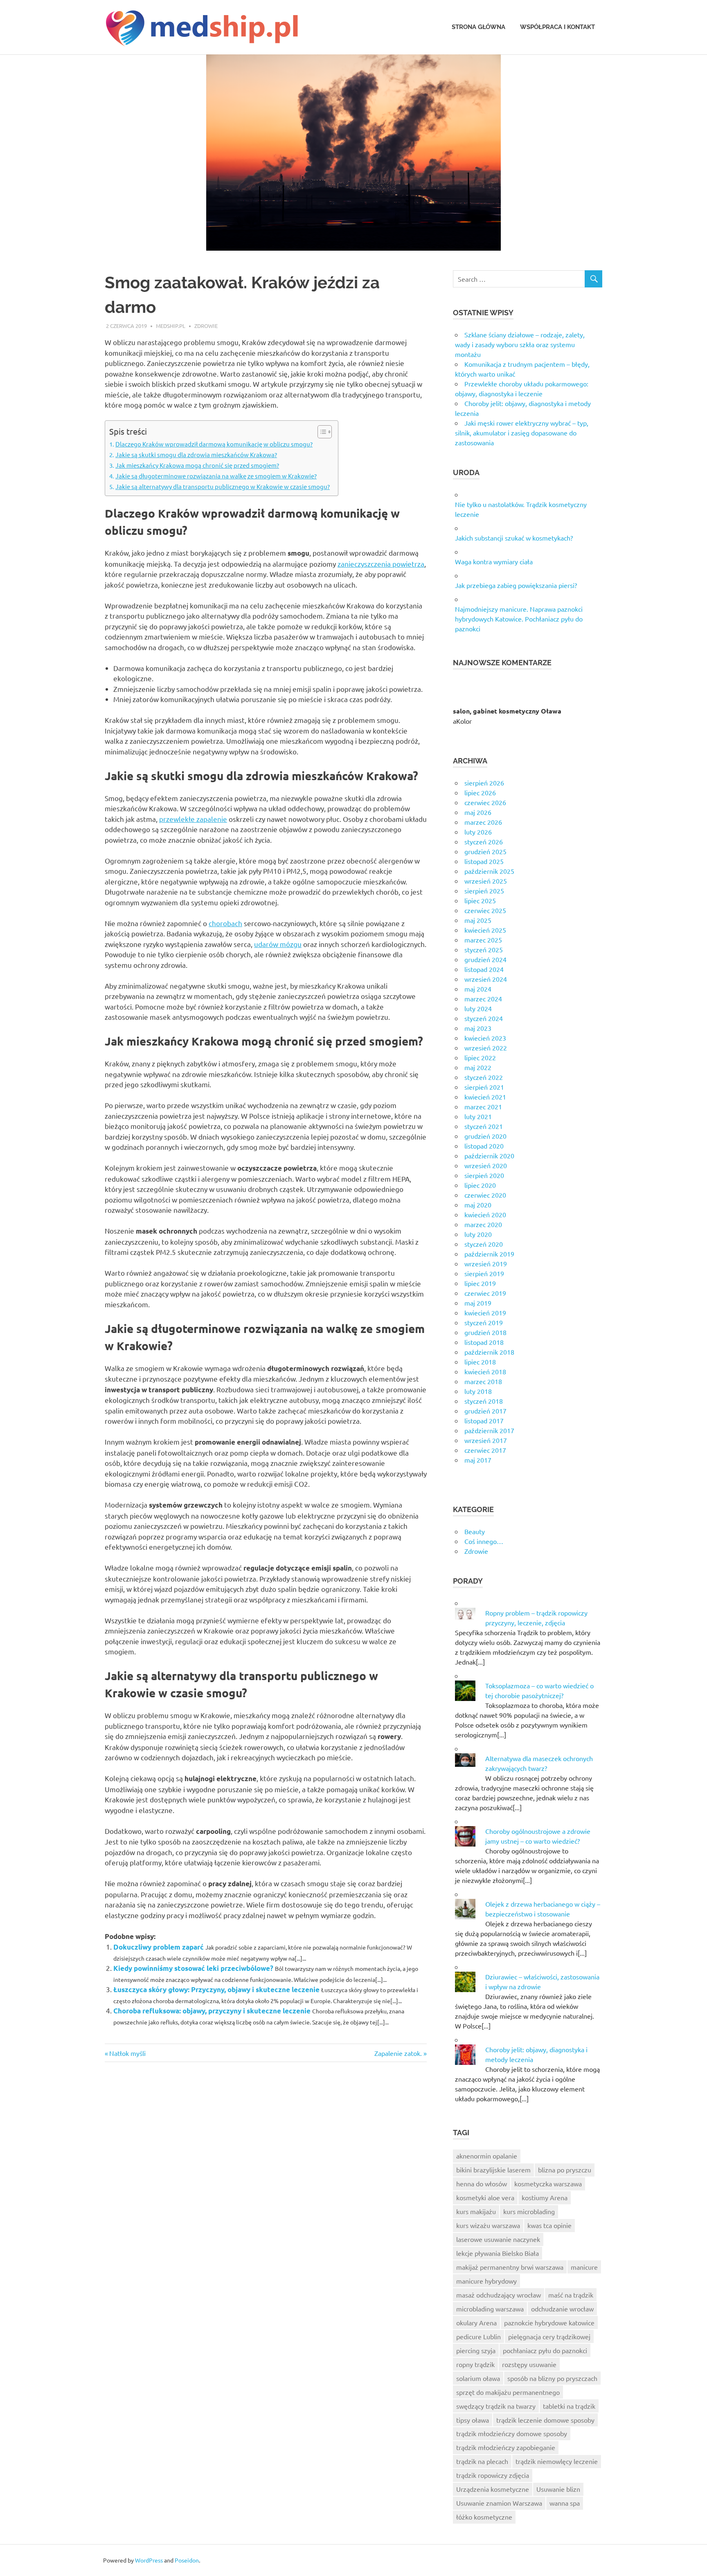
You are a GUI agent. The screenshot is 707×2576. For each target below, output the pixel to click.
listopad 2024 (484, 969)
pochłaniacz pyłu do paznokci (545, 2350)
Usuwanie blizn (558, 2489)
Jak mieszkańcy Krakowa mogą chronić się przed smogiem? (197, 465)
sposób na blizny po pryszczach (552, 2378)
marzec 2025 (483, 940)
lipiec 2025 (480, 900)
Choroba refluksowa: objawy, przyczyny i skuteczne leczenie (212, 2011)
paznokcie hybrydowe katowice (549, 2322)
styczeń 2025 (484, 949)
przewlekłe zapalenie (193, 819)
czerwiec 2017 (485, 1450)
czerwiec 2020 (485, 1195)
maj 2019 (478, 1303)
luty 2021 (478, 1116)
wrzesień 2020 (486, 1165)
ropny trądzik (475, 2364)
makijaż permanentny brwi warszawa (510, 2267)
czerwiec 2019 (485, 1293)
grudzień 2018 (485, 1332)
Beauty (475, 1531)
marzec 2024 (483, 999)
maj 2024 (478, 989)
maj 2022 (478, 1067)
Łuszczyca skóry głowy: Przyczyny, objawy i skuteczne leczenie (216, 1989)
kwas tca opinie (549, 2225)
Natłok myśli (127, 2053)
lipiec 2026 (480, 792)
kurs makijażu (476, 2211)
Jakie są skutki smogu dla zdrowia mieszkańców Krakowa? (196, 454)
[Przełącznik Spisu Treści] (321, 432)
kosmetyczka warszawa (548, 2183)
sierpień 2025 (484, 891)
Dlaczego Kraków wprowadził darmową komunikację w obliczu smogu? (214, 444)
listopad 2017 (484, 1420)
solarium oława (478, 2378)
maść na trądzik (571, 2295)
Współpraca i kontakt (557, 27)
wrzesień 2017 (486, 1440)
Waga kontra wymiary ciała (494, 561)
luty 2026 (478, 832)
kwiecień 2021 (485, 1097)
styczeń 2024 (484, 1018)
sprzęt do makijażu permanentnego (508, 2392)
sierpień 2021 (484, 1087)
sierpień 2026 (484, 783)
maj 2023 (478, 1028)
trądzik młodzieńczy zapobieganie (506, 2447)
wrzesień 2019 (486, 1263)
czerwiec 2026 (485, 802)
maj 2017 (478, 1460)
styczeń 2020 (484, 1244)
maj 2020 (478, 1205)
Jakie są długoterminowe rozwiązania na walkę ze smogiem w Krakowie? (216, 476)
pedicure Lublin (478, 2336)
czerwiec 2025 (485, 910)
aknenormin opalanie (487, 2156)
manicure (584, 2267)
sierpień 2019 (484, 1273)
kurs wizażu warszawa (488, 2225)
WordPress (149, 2560)
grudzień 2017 (485, 1411)
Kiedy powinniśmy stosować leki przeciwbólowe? (193, 1968)
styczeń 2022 (484, 1077)
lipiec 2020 (480, 1185)
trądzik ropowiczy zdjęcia (493, 2475)
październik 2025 (489, 871)
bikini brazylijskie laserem (493, 2170)
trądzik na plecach (482, 2461)
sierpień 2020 (484, 1175)
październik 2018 (489, 1352)
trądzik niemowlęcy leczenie (557, 2461)
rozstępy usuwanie (529, 2364)
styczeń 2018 (484, 1401)
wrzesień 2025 (486, 881)
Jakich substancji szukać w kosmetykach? (514, 538)
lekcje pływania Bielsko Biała (498, 2253)
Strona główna (478, 27)
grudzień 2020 (485, 1136)
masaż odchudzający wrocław (499, 2295)
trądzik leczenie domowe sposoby (545, 2420)
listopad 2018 (484, 1342)
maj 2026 (478, 812)
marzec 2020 (483, 1224)
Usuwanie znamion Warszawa (499, 2503)
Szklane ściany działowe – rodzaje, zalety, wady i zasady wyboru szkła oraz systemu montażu (520, 344)
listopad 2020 (484, 1146)
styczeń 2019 (484, 1322)
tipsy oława (473, 2420)
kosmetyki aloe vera (485, 2197)
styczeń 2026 (484, 841)
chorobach (225, 923)
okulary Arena (476, 2322)
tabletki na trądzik (569, 2406)
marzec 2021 (483, 1106)
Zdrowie (206, 326)
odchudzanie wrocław (562, 2309)
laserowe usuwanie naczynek (498, 2239)
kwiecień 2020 (485, 1214)
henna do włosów (482, 2183)
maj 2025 (478, 920)
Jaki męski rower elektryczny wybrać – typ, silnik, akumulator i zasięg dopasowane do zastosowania (522, 433)
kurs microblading (529, 2211)
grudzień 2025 (485, 851)
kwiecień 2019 (485, 1313)
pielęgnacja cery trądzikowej (549, 2336)
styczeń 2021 (484, 1126)
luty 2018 (478, 1391)
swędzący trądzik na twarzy (496, 2406)
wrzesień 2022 (486, 1048)
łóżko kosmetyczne (484, 2517)
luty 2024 (478, 1008)
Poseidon (187, 2560)
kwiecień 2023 (485, 1038)
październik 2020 (489, 1156)
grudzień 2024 (485, 959)
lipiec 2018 (480, 1362)
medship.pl (171, 326)
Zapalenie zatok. (398, 2053)
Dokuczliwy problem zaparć (159, 1947)
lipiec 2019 (480, 1283)
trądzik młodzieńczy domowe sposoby (512, 2433)
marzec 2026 (483, 822)
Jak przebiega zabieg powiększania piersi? (516, 585)
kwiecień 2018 (485, 1371)
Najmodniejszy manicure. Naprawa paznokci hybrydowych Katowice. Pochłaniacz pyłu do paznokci (519, 619)
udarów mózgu (278, 944)
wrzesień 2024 (486, 979)
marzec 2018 (483, 1381)
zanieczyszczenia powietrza (381, 564)
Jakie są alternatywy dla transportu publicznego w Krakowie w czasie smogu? (223, 486)
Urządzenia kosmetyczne (493, 2489)
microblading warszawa (490, 2309)
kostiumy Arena (545, 2197)
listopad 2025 (484, 861)
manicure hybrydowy (486, 2281)
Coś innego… (484, 1541)
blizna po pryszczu (565, 2170)
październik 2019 (489, 1254)
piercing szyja (476, 2350)
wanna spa (565, 2503)
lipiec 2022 (480, 1057)
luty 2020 (478, 1234)
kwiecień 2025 (485, 930)
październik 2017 (489, 1430)
